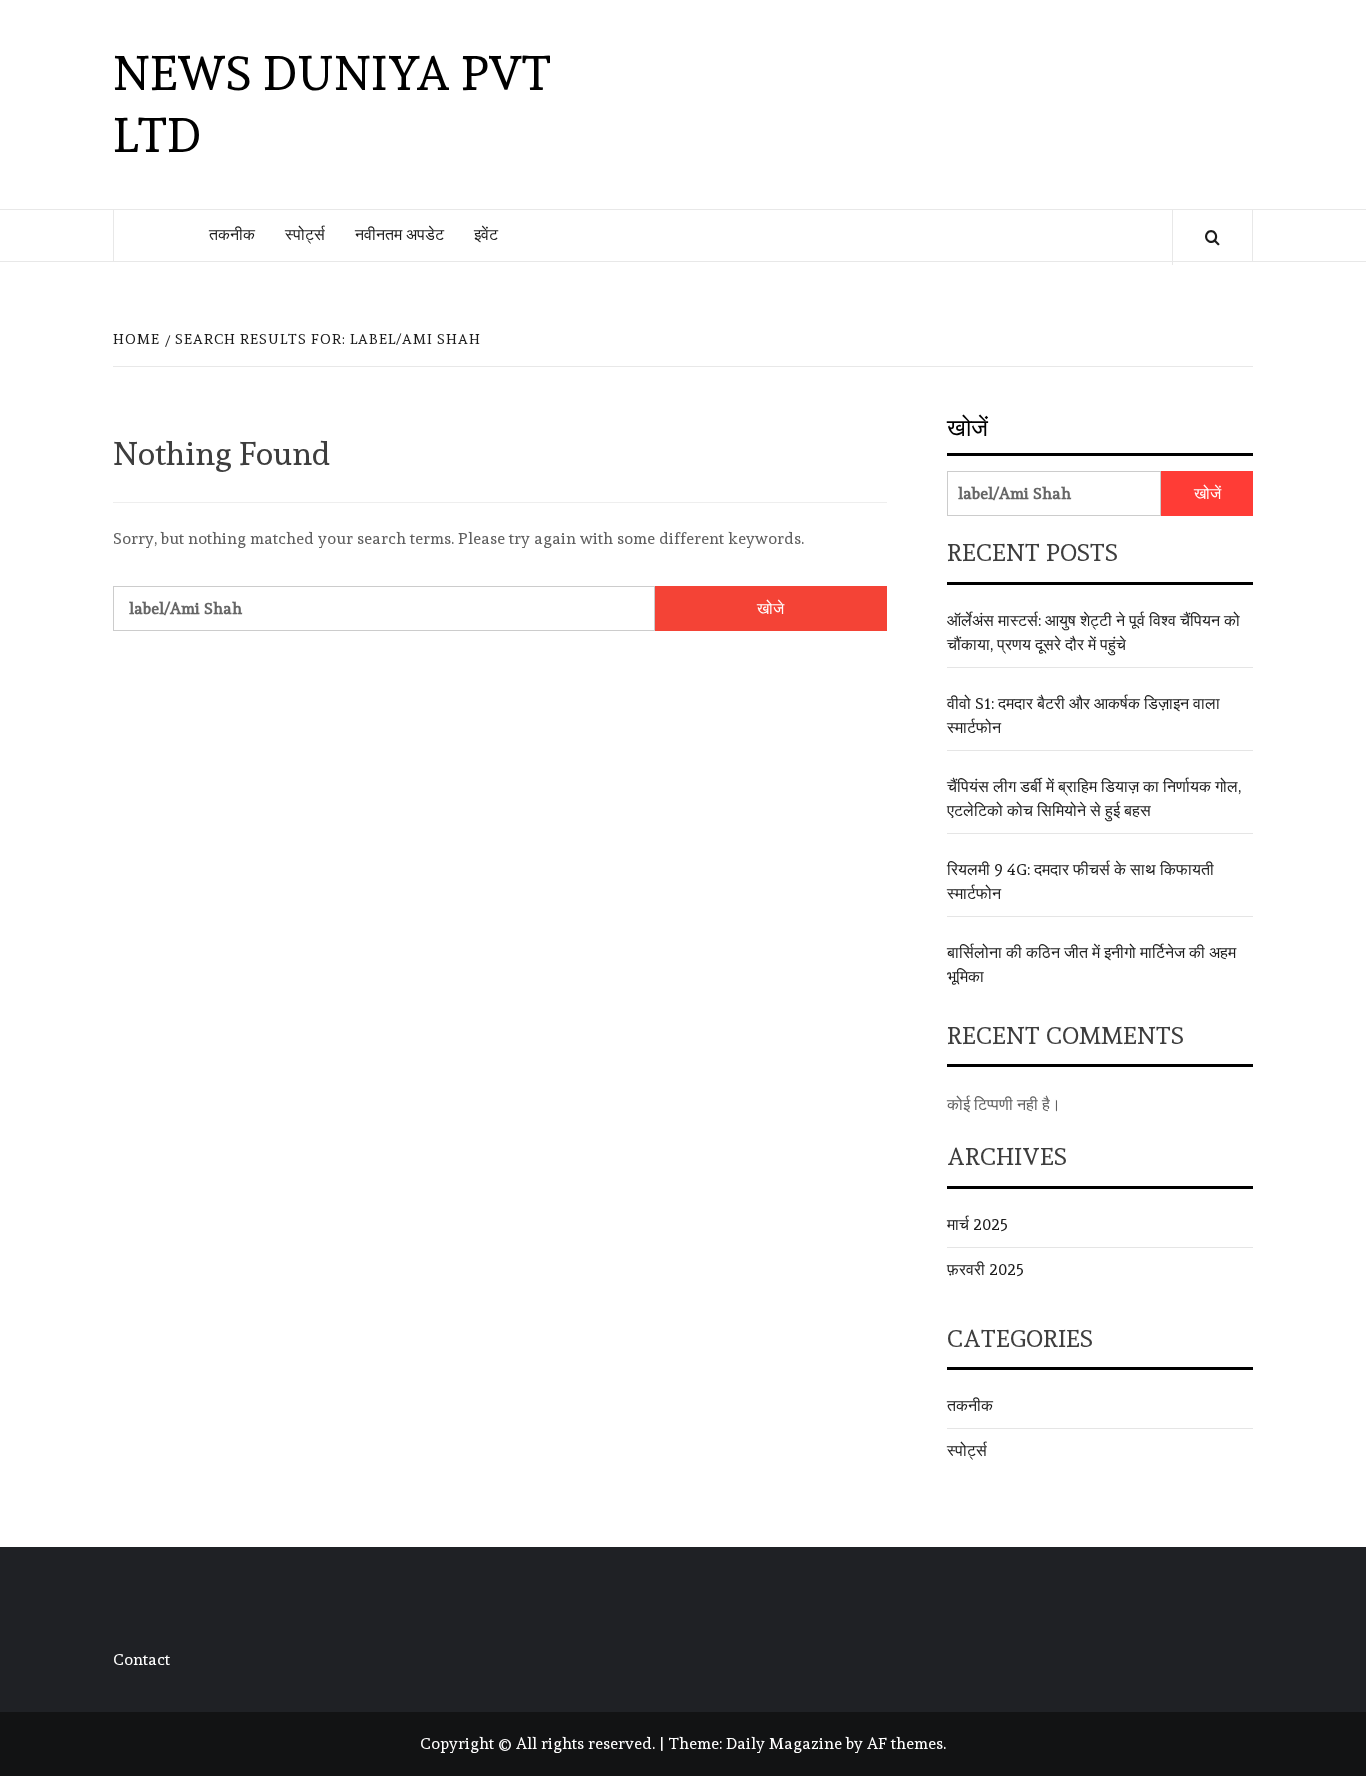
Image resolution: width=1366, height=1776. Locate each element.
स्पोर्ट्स (305, 234)
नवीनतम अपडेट (399, 234)
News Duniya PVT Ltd (332, 104)
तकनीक (232, 234)
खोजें (967, 427)
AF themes (905, 1743)
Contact (141, 1659)
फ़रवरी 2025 (985, 1269)
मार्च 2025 (977, 1224)
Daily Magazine (784, 1743)
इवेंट (486, 234)
